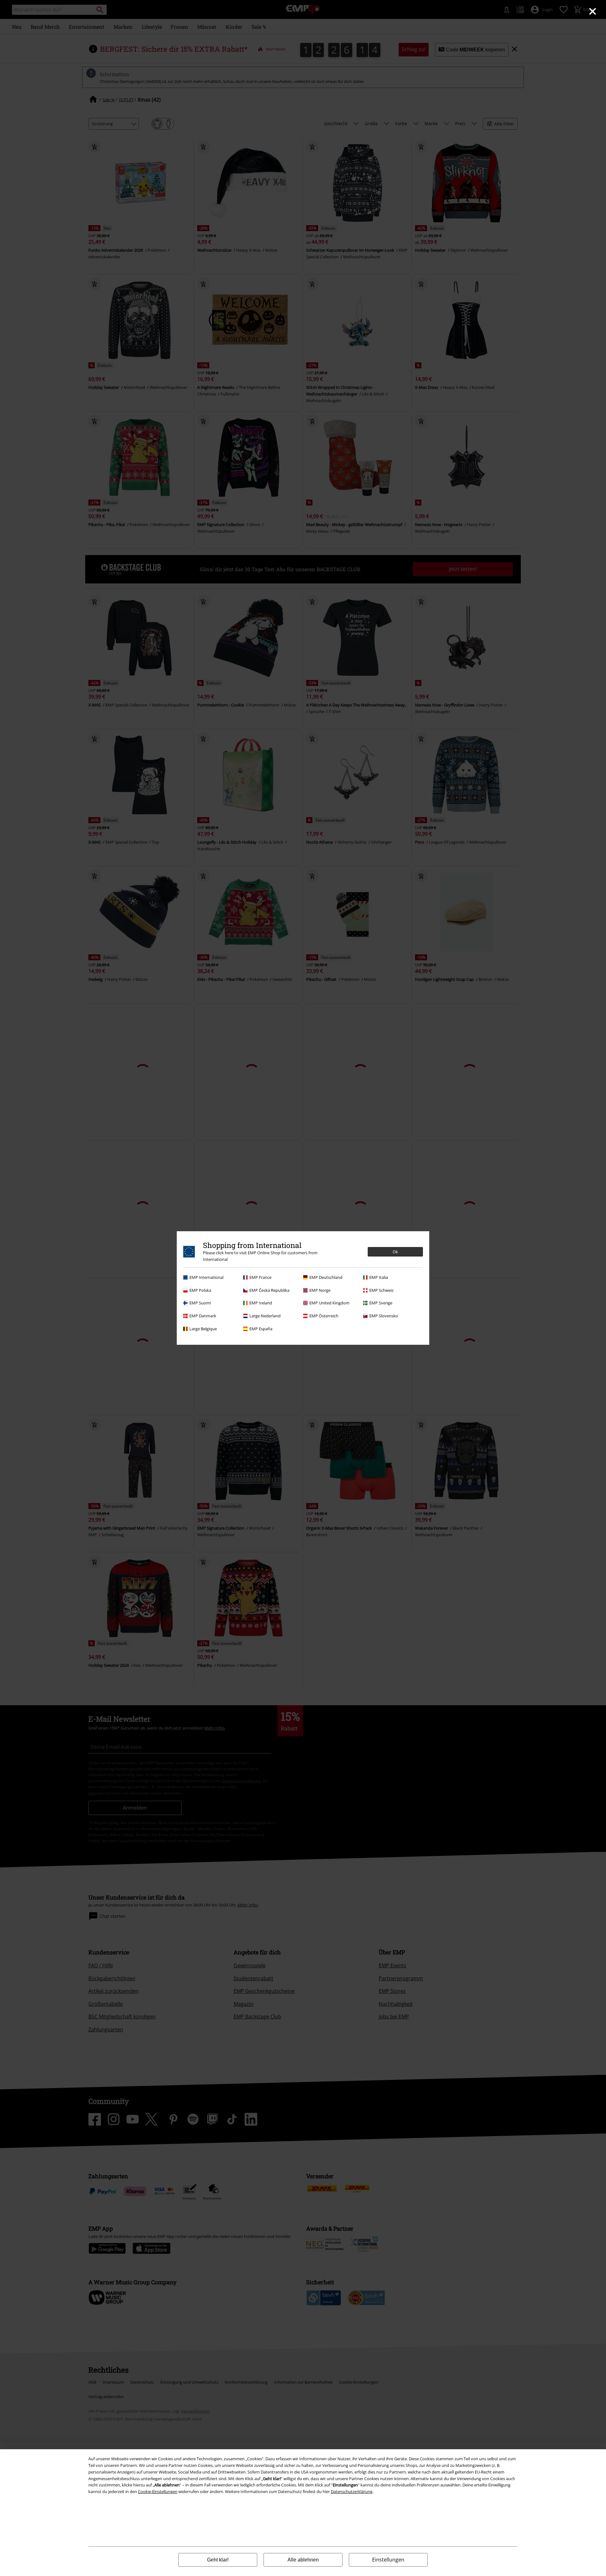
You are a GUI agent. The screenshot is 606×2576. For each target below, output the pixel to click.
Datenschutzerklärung (352, 2491)
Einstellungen (388, 2560)
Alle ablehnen (303, 2560)
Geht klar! (218, 2560)
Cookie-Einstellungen (158, 2491)
